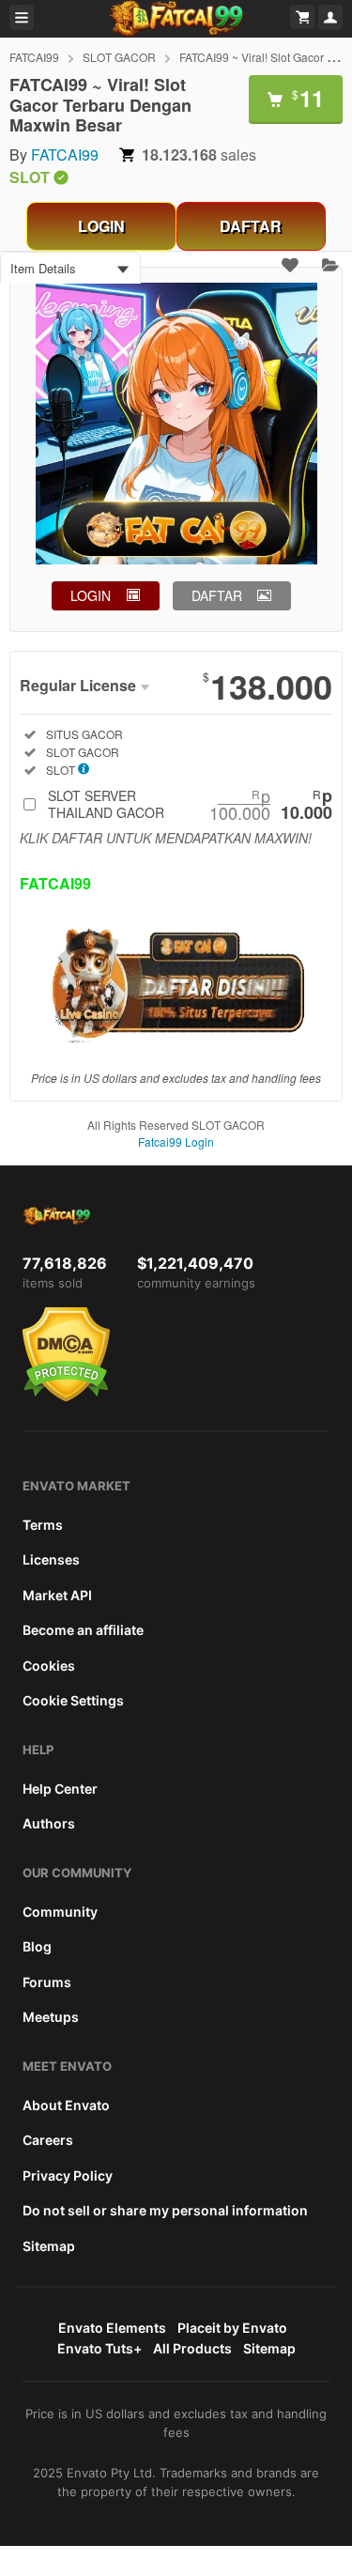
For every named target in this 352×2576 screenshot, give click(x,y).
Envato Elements (112, 2328)
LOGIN (101, 226)
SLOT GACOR (119, 57)
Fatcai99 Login (176, 1141)
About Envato (66, 2105)
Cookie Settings (73, 1700)
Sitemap (49, 2246)
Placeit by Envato (232, 2328)
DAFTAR (251, 226)
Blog (37, 1946)
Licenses (51, 1559)
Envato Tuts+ (99, 2348)
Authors (49, 1823)
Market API (57, 1595)
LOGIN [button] (91, 595)
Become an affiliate (83, 1630)
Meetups (51, 2017)
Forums (47, 1982)
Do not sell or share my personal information (165, 2210)
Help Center (60, 1789)
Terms (43, 1525)
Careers (48, 2140)
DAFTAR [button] (217, 595)
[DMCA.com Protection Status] (66, 1397)
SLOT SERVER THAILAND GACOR (190, 804)
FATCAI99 (34, 57)
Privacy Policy (68, 2175)
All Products (192, 2348)
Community (60, 1912)
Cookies (49, 1666)
